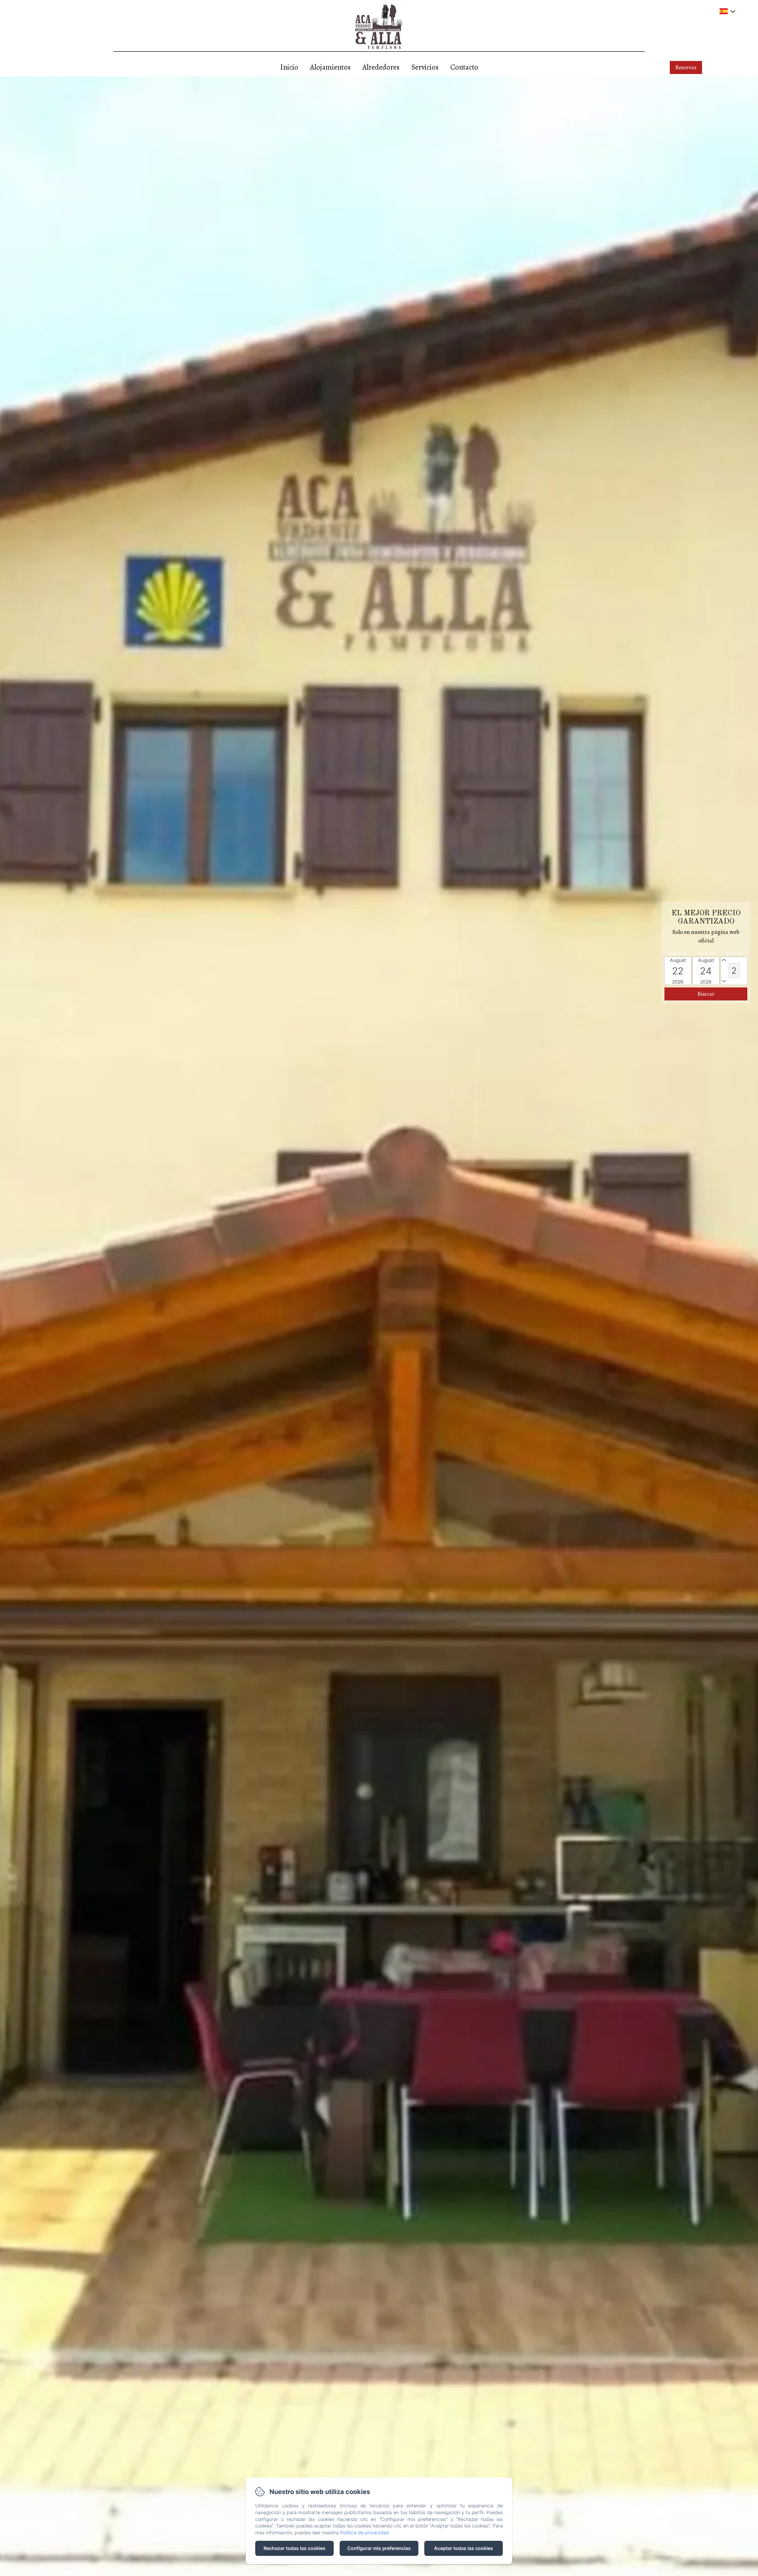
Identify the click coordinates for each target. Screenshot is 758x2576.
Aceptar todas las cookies (464, 2548)
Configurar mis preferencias (379, 2548)
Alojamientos (330, 67)
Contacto (464, 67)
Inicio (289, 67)
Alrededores (381, 67)
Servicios (425, 67)
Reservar (686, 67)
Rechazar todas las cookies (294, 2548)
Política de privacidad (364, 2532)
